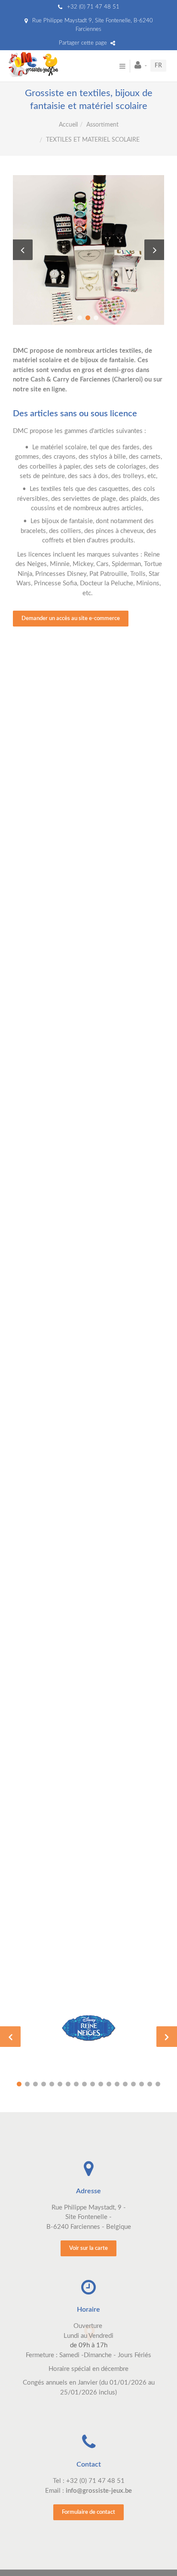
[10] (93, 2084)
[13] (117, 2084)
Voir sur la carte (88, 2248)
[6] (60, 2084)
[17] (150, 2084)
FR (158, 66)
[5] (52, 2084)
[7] (68, 2084)
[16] (142, 2084)
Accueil (68, 125)
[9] (84, 2084)
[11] (101, 2084)
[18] (158, 2084)
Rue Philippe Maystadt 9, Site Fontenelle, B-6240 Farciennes (92, 25)
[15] (133, 2084)
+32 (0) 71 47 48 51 (92, 7)
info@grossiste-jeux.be (99, 2491)
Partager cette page (84, 43)
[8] (76, 2084)
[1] (19, 2084)
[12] (109, 2084)
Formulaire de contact (88, 2512)
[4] (44, 2084)
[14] (125, 2084)
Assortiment (102, 125)
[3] (35, 2084)
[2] (27, 2084)
